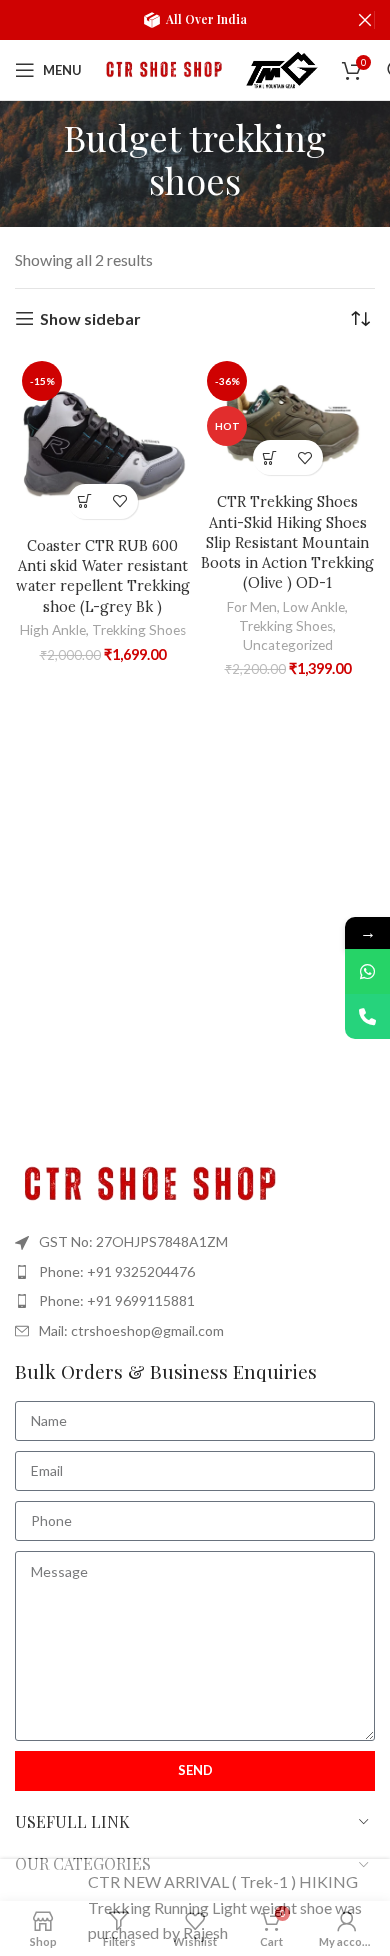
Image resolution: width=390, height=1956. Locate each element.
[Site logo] (162, 67)
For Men (252, 607)
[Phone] (367, 1016)
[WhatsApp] (367, 971)
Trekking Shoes (139, 630)
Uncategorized (288, 645)
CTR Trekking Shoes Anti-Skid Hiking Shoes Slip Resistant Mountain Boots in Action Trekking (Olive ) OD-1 (287, 542)
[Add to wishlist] (120, 501)
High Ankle (53, 630)
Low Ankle (314, 607)
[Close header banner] (365, 20)
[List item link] (195, 1272)
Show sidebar (90, 318)
